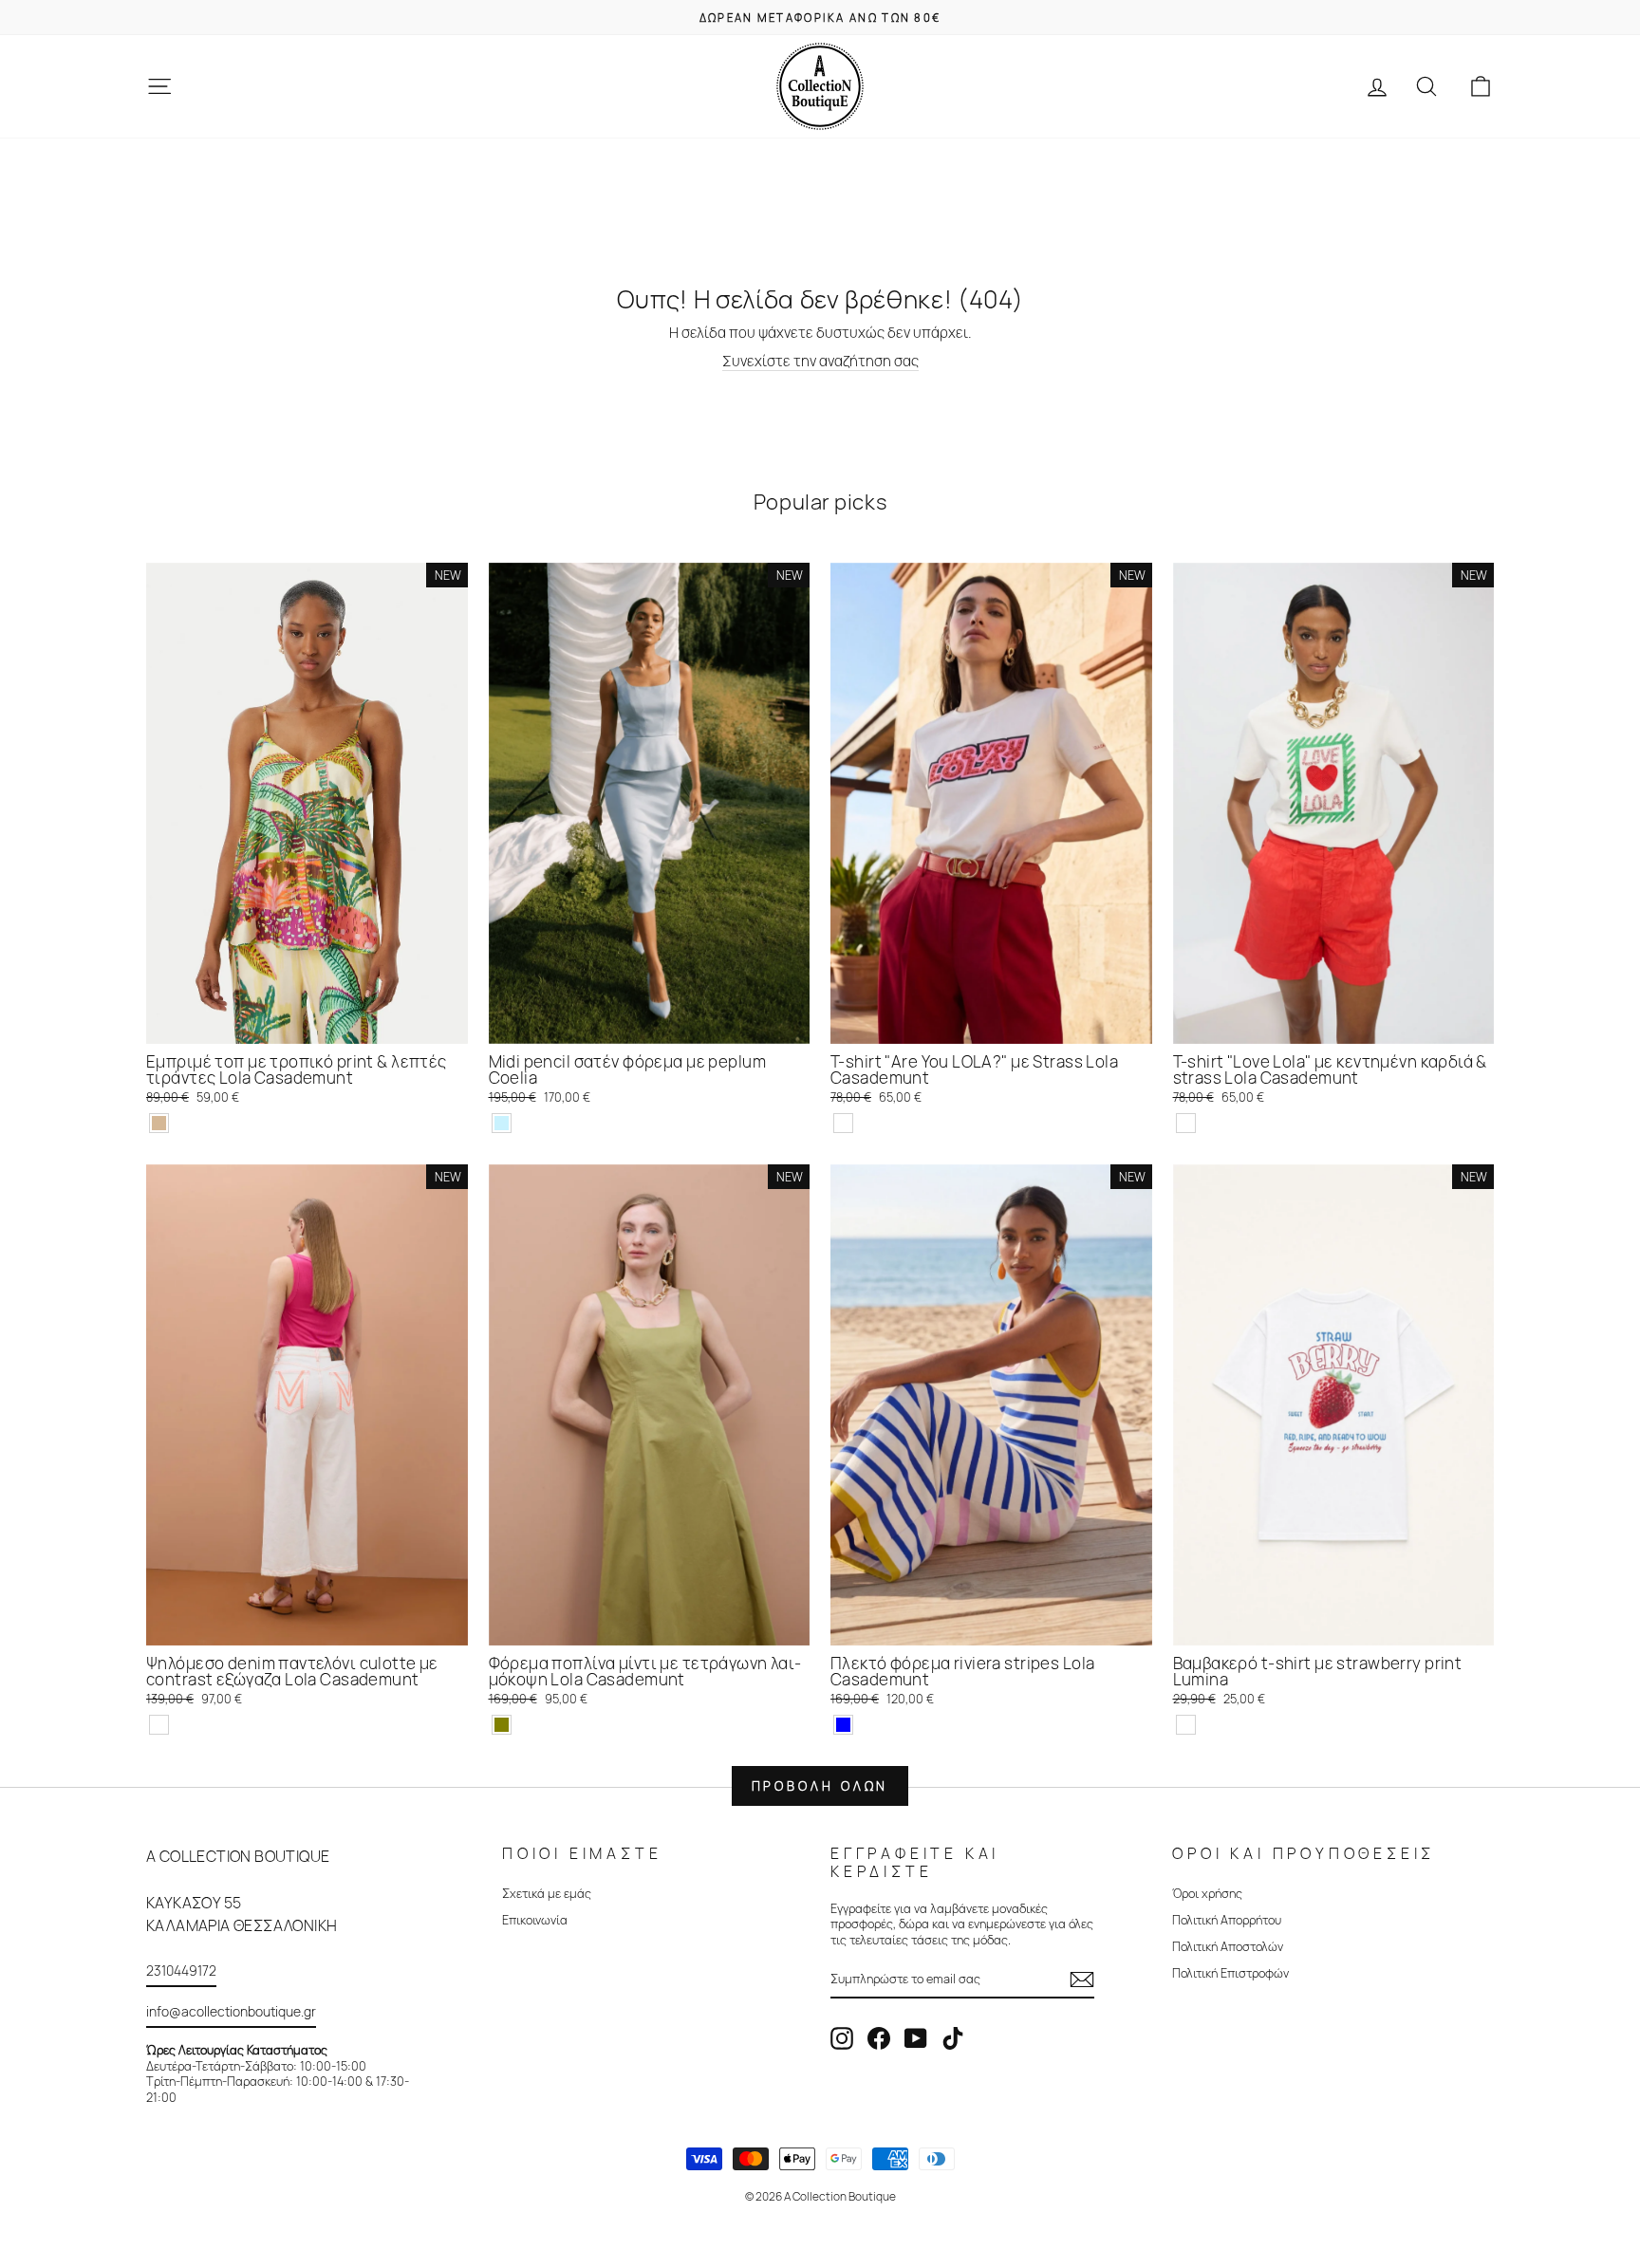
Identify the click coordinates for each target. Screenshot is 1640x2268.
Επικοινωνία (535, 1920)
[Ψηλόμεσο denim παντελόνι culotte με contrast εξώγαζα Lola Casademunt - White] (159, 1725)
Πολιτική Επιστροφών (1230, 1973)
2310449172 (181, 1971)
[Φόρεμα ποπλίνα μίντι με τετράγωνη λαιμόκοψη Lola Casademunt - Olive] (502, 1725)
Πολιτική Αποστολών (1228, 1946)
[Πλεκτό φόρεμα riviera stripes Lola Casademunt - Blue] (843, 1725)
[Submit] (1082, 1980)
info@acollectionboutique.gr (231, 2011)
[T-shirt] (843, 1123)
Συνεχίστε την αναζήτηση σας (820, 362)
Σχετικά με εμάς (547, 1893)
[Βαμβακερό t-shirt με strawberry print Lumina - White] (1186, 1725)
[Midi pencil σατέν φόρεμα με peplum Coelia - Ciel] (502, 1123)
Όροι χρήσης (1207, 1893)
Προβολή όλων (820, 1786)
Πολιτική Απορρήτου (1227, 1920)
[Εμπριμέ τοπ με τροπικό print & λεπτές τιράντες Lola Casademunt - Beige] (159, 1123)
